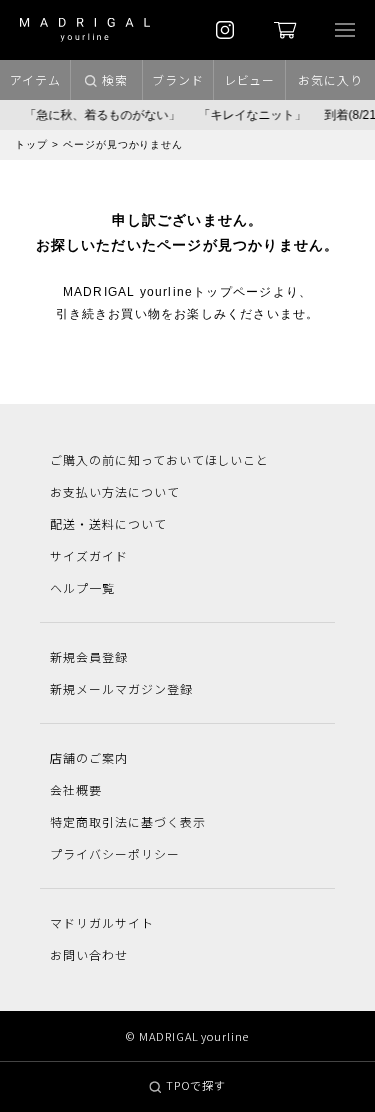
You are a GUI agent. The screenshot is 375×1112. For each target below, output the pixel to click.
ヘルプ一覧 (82, 587)
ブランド (178, 79)
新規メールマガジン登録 (121, 688)
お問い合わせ (89, 954)
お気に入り (330, 79)
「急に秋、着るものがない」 (100, 115)
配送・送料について (108, 523)
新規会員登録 (89, 656)
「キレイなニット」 (250, 115)
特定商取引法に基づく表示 (128, 821)
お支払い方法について (115, 491)
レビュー (250, 79)
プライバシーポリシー (115, 853)
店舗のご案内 (89, 757)
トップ (31, 144)
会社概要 (76, 789)
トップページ (232, 292)
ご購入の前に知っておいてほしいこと (159, 459)
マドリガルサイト (102, 922)
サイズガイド (89, 555)
